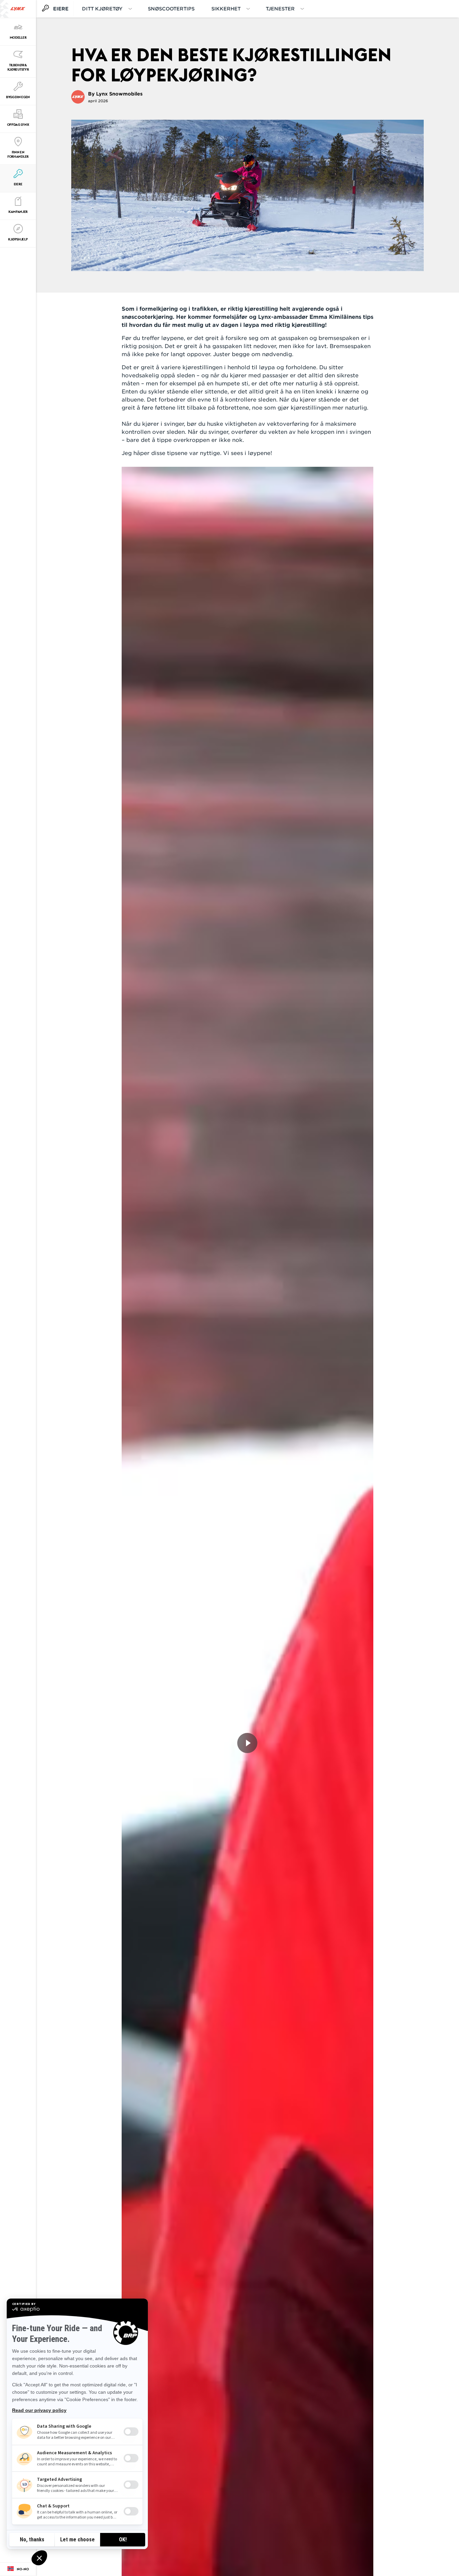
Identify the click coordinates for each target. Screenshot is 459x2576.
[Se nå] (247, 1743)
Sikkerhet (226, 9)
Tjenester (280, 9)
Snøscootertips (171, 9)
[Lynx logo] (18, 9)
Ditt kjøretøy (102, 9)
